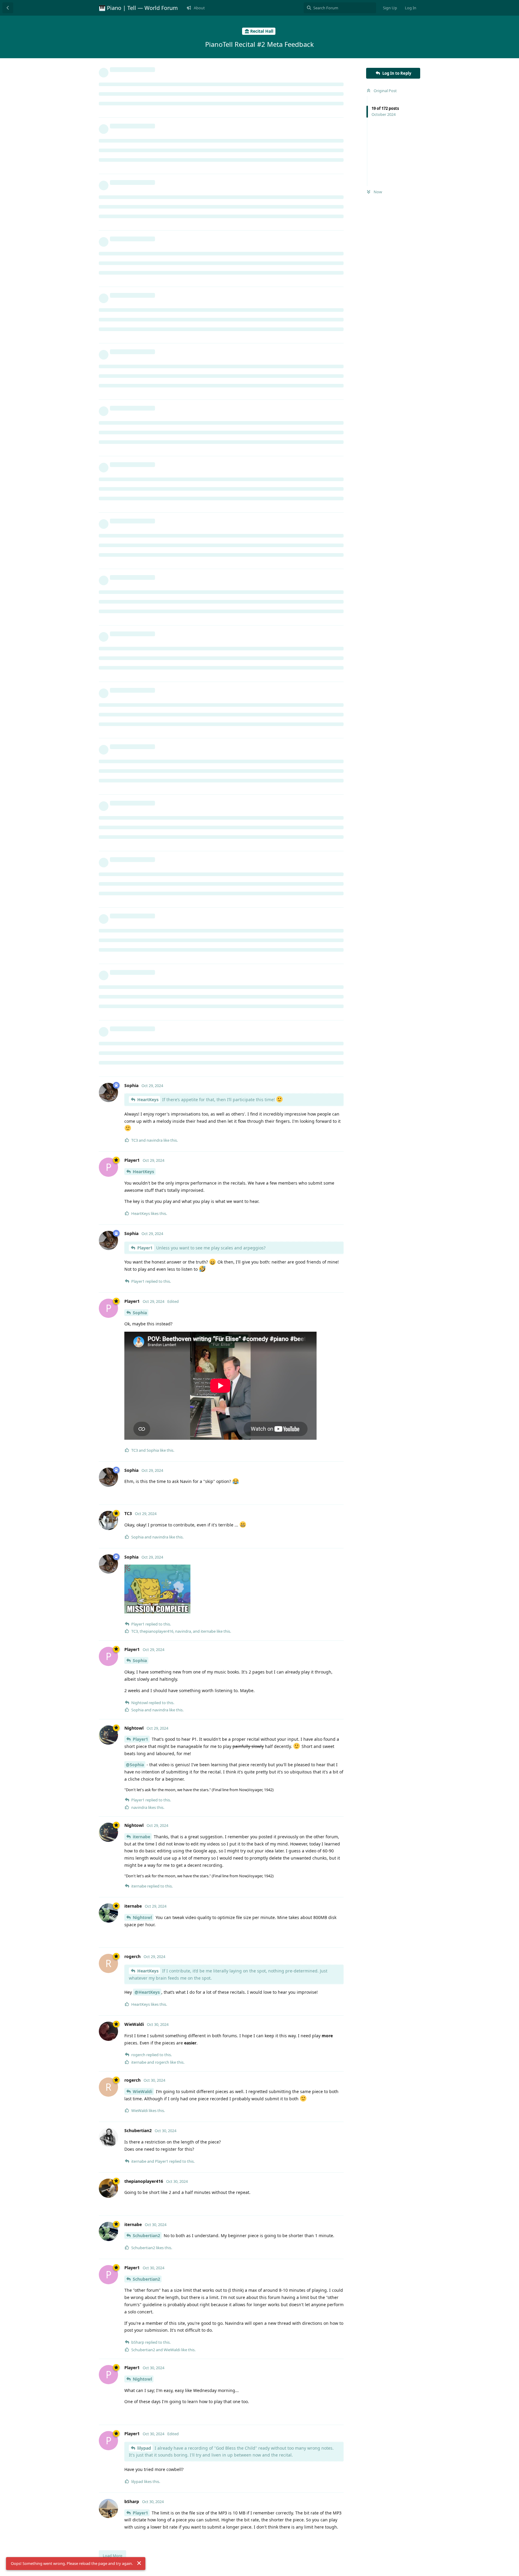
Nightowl (142, 1917)
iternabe (141, 1837)
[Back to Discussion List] (8, 8)
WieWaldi (143, 2091)
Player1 (145, 1248)
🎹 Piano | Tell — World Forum (138, 8)
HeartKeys (148, 1100)
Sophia (140, 1313)
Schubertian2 (146, 2236)
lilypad (144, 2448)
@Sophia (135, 1765)
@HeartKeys (147, 1992)
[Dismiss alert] (139, 2563)
